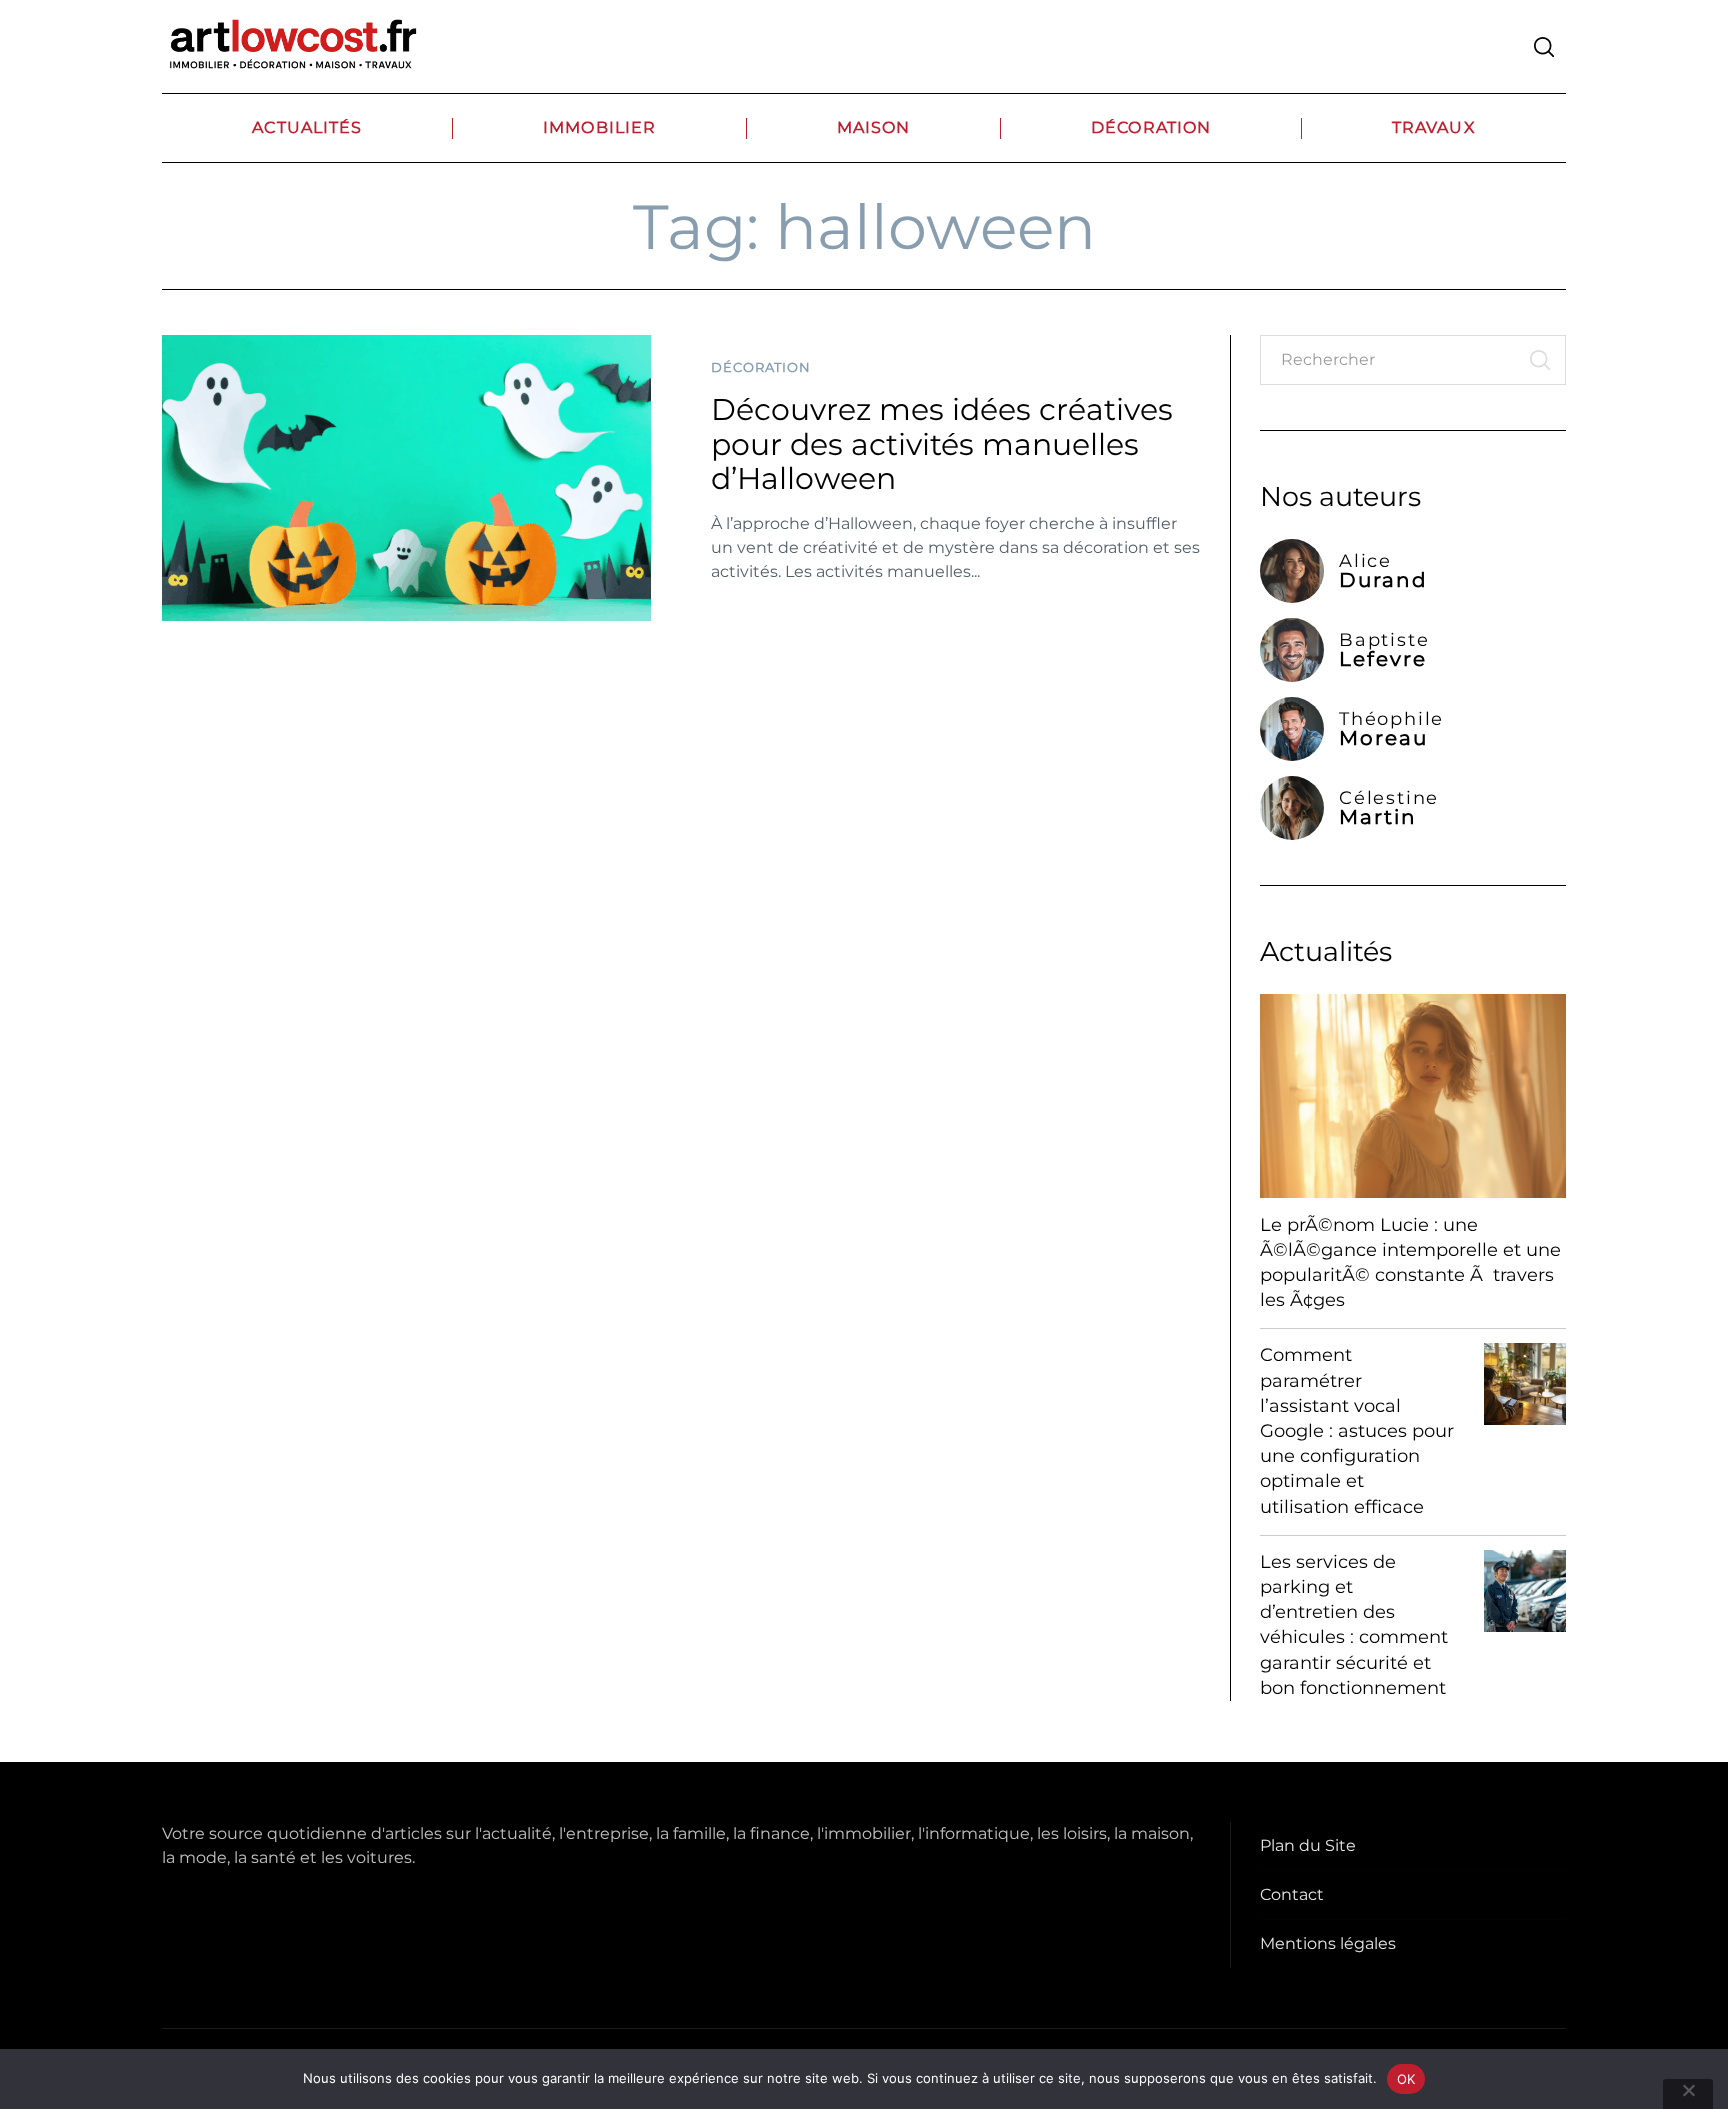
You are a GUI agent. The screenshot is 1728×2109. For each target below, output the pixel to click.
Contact (1292, 1894)
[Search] (1544, 47)
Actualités (307, 127)
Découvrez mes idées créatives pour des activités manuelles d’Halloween (942, 444)
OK (1406, 2079)
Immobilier (599, 127)
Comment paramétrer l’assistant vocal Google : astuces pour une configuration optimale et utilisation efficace (1357, 1430)
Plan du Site (1308, 1845)
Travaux (1434, 127)
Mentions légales (1328, 1943)
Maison (874, 127)
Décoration (1151, 127)
